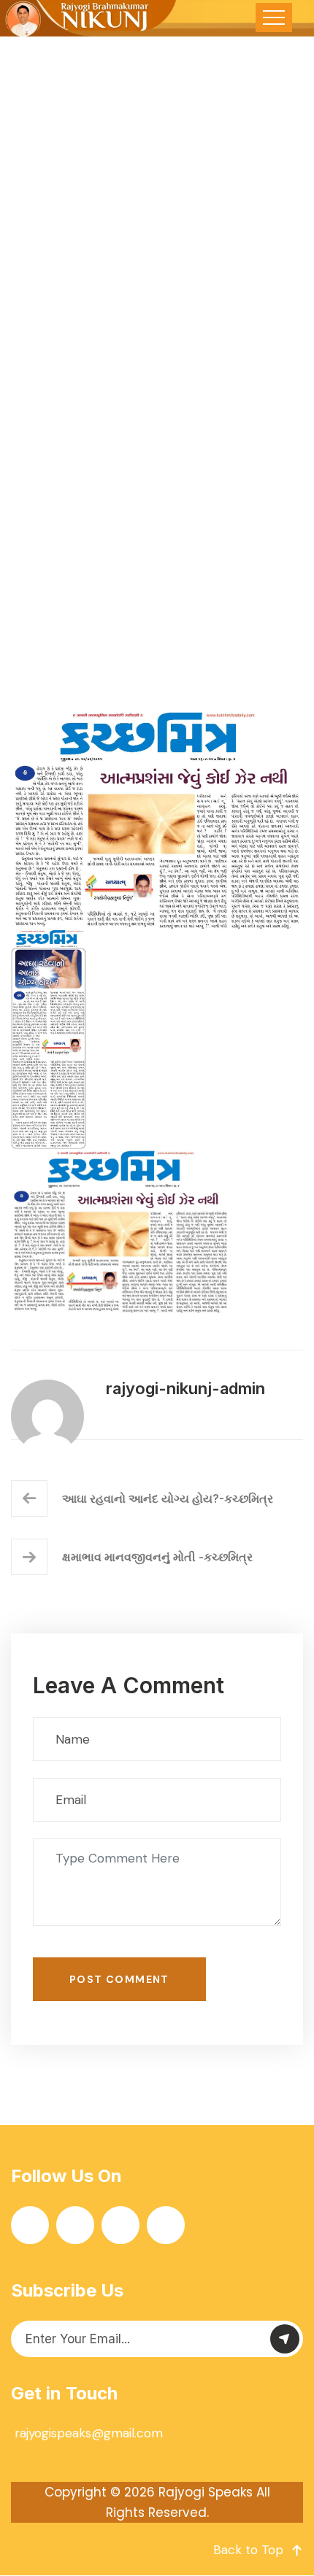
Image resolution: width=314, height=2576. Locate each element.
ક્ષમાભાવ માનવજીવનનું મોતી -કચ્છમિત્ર (157, 1557)
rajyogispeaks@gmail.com (89, 2433)
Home (34, 516)
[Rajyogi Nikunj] (89, 18)
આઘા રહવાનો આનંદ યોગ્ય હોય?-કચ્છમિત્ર (168, 1498)
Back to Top (248, 2550)
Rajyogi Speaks (206, 2492)
